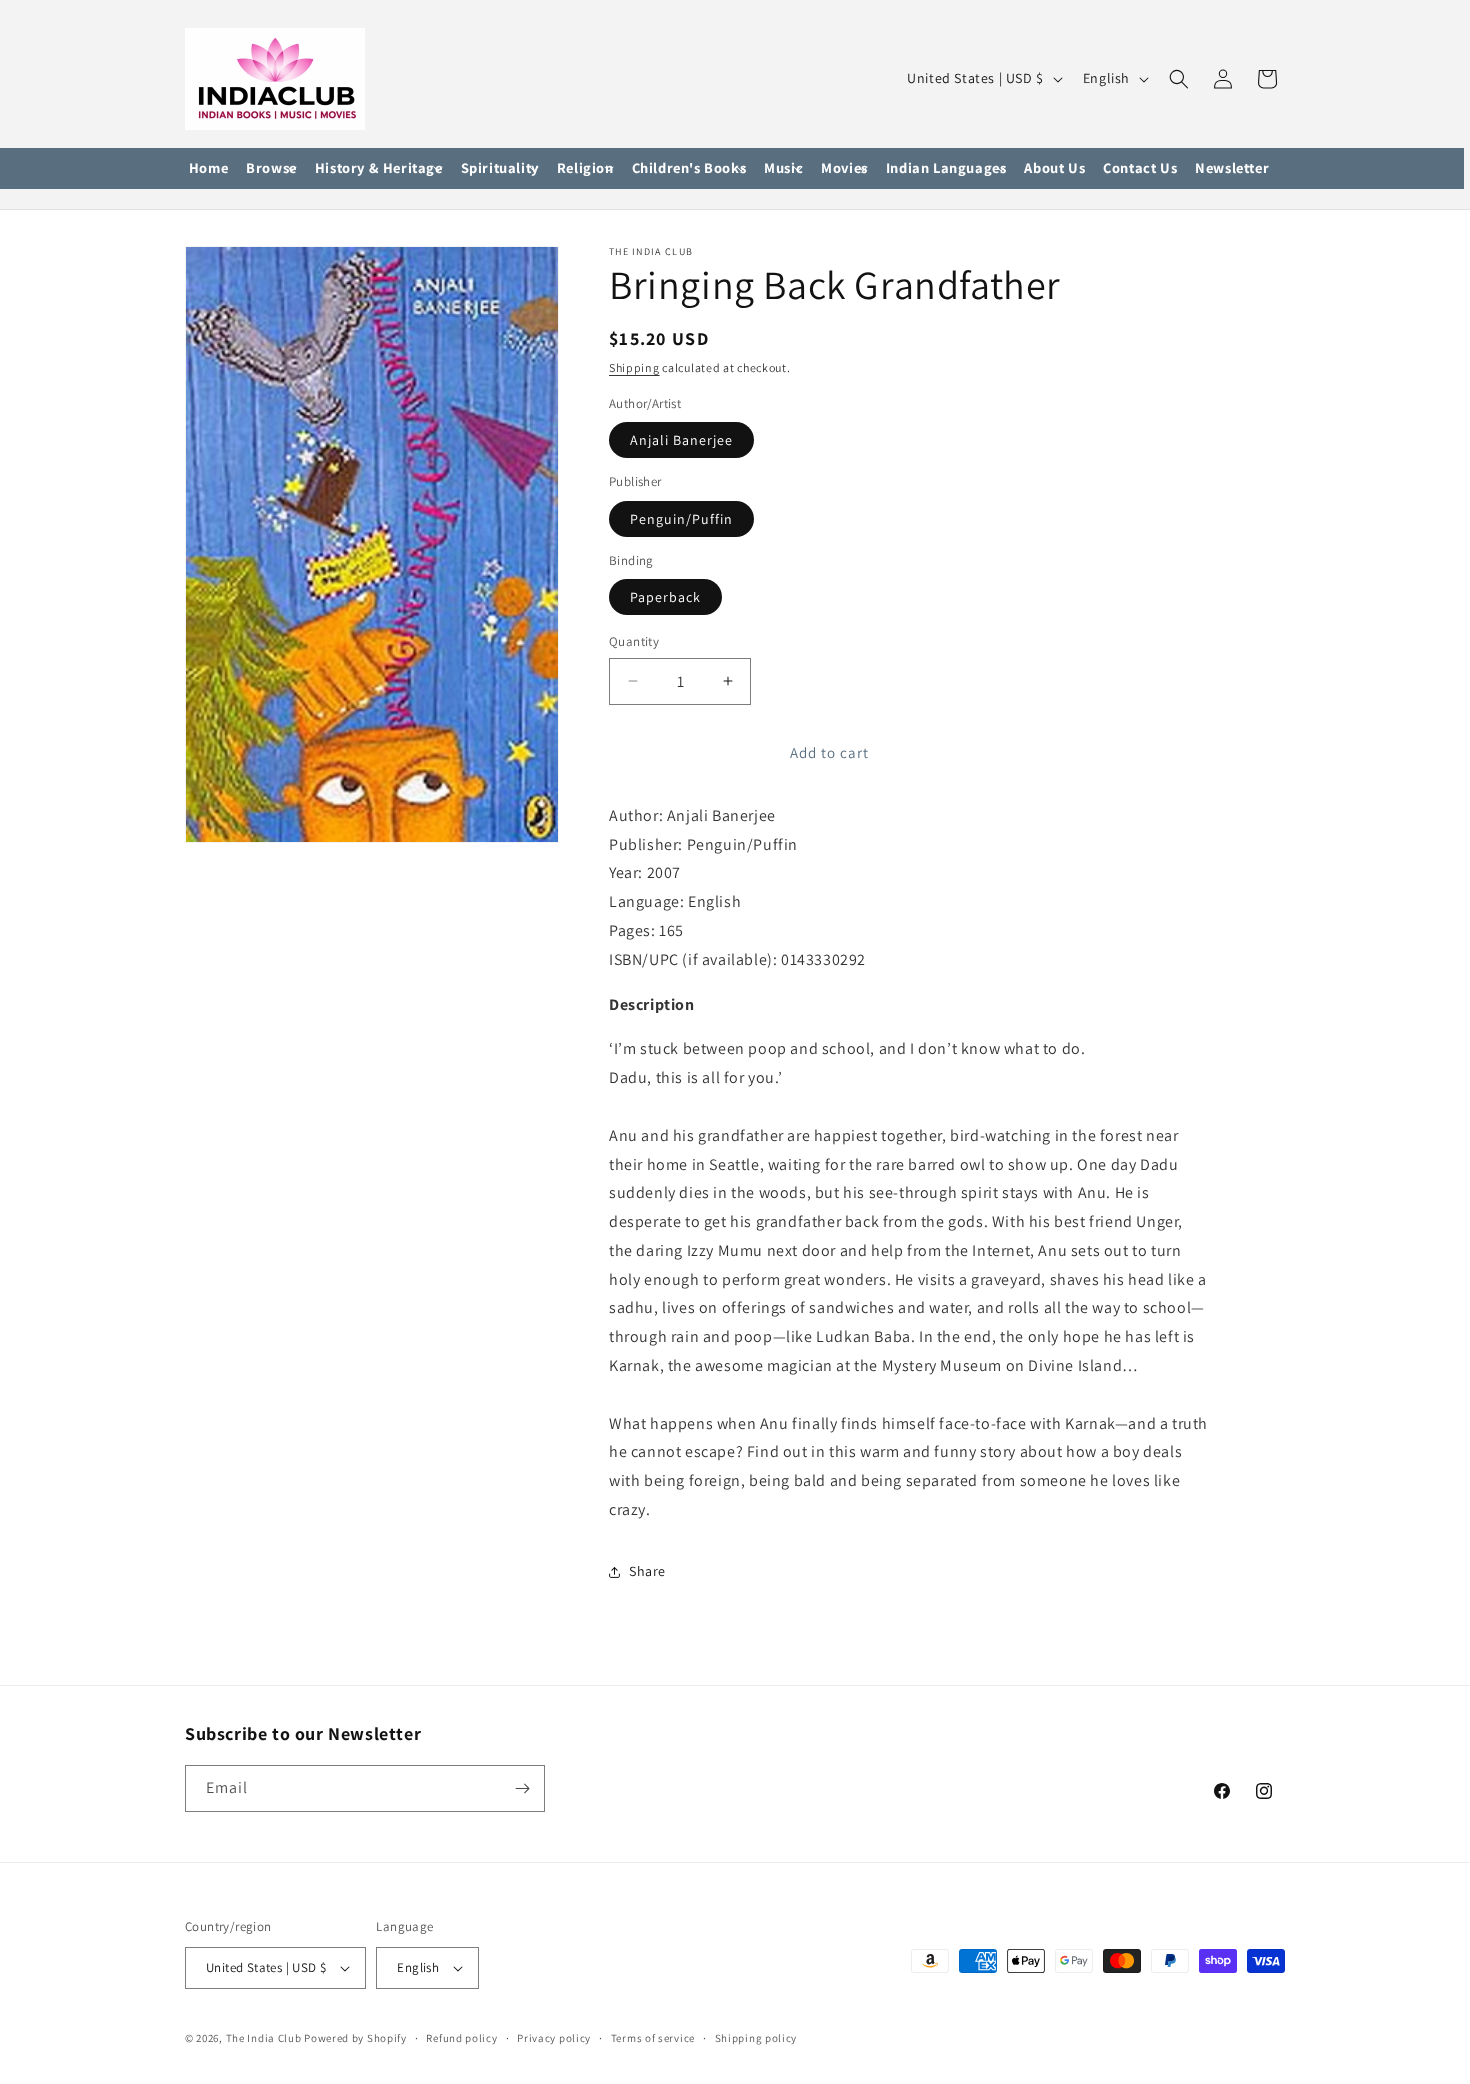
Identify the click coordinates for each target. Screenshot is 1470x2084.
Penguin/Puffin (681, 519)
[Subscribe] (522, 1788)
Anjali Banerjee (681, 440)
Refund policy (461, 2038)
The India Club (264, 2038)
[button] (271, 169)
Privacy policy (554, 2038)
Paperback (665, 597)
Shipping (634, 367)
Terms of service (653, 2038)
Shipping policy (756, 2038)
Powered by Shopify (355, 2038)
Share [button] (647, 1571)
